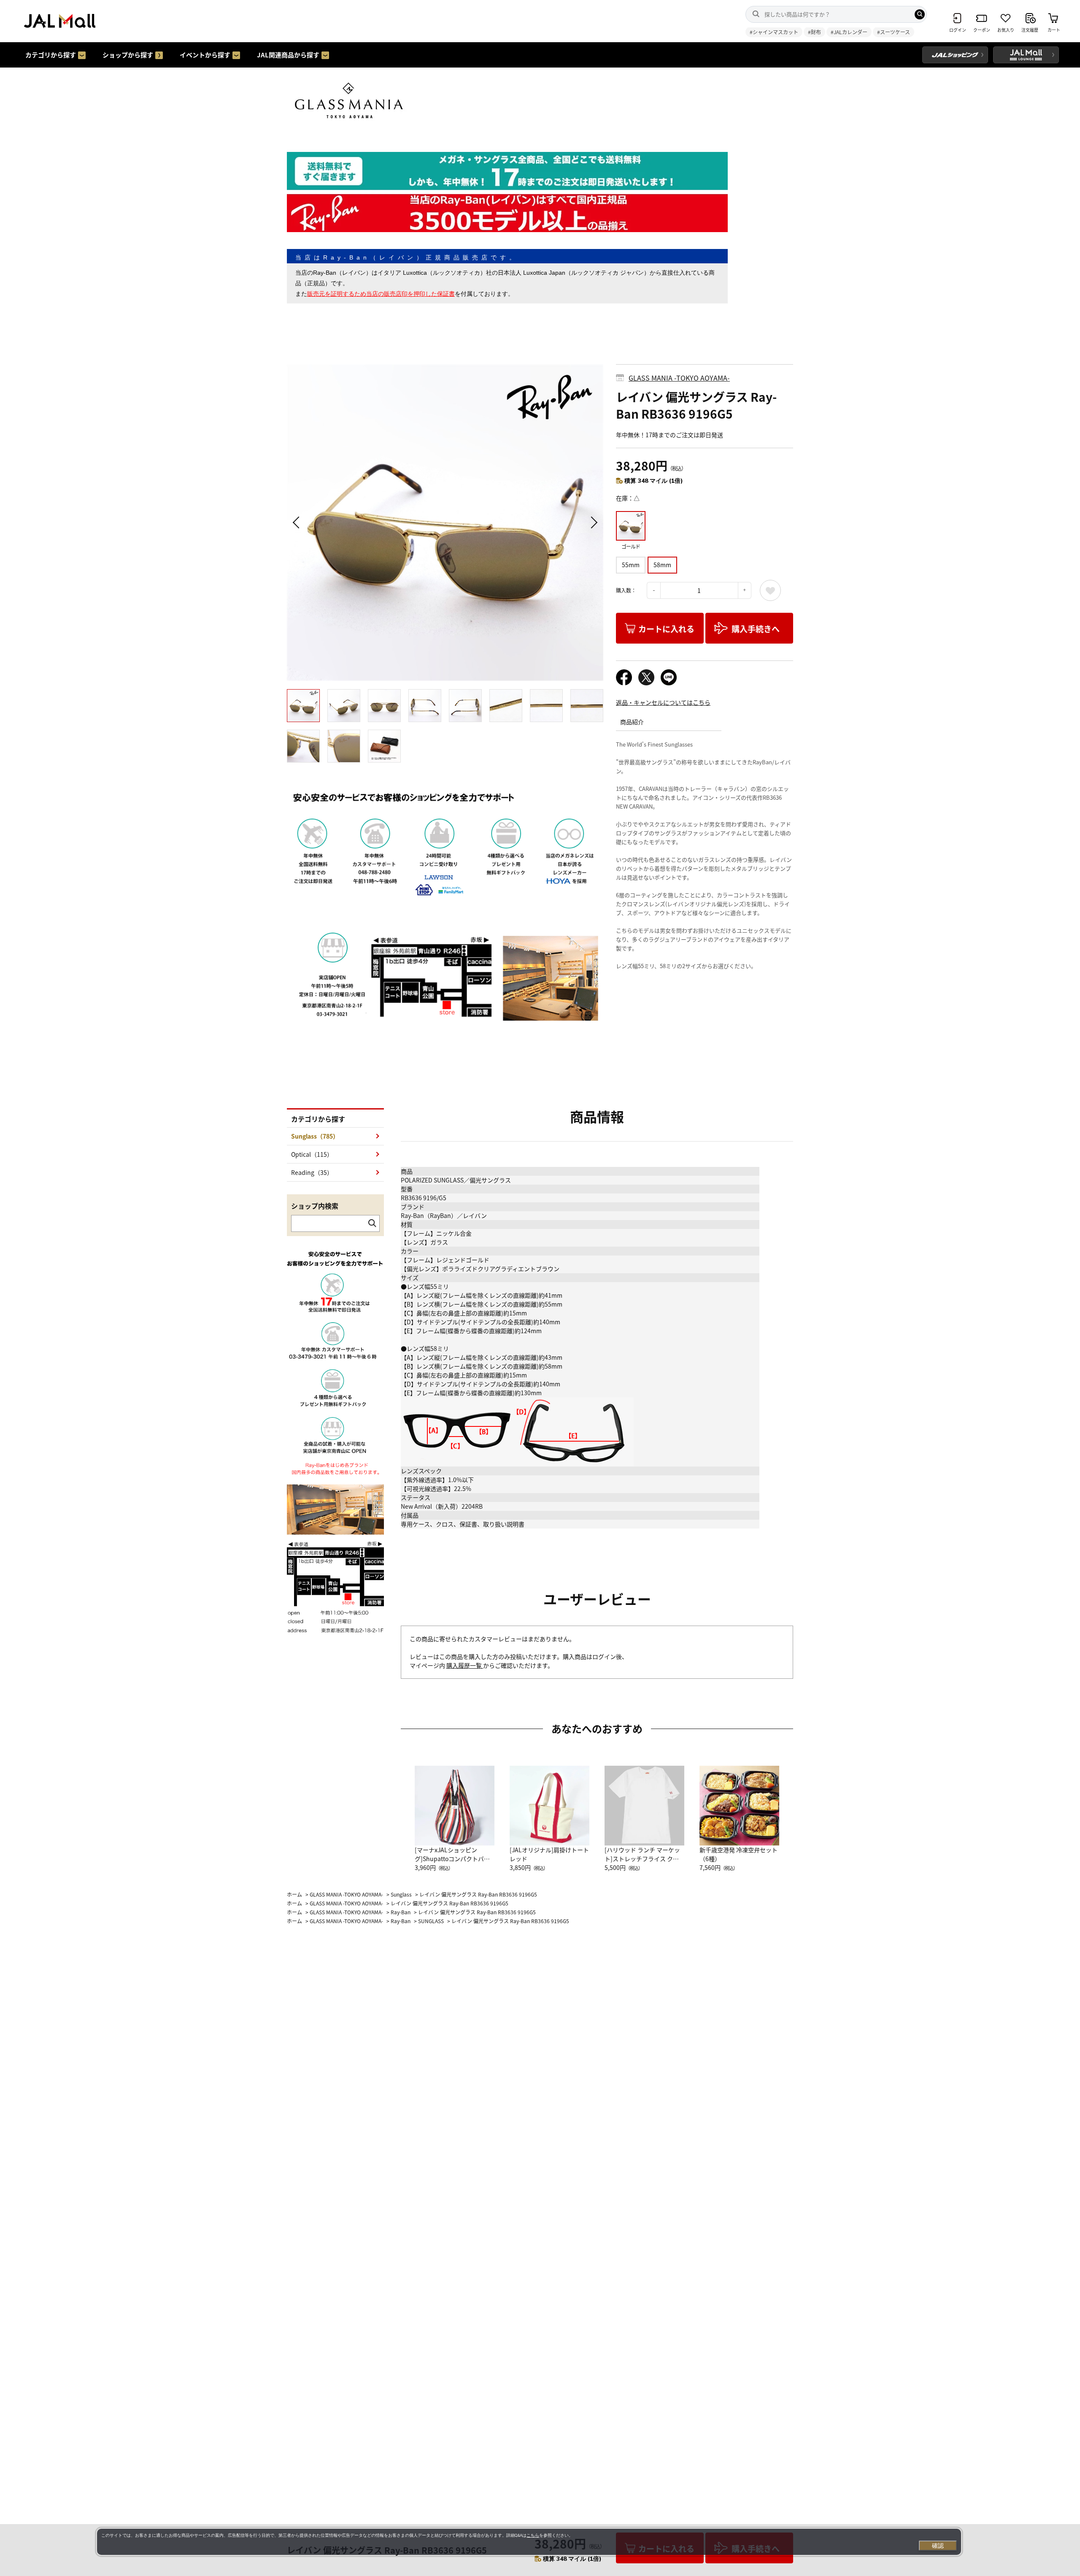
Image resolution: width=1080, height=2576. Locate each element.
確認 (938, 2546)
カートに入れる (666, 629)
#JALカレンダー (849, 32)
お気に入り (770, 590)
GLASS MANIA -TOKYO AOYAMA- (679, 378)
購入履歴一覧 (465, 1665)
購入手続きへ (756, 629)
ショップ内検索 (315, 1206)
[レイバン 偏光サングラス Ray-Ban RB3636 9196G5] (445, 522)
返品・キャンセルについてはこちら (663, 702)
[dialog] (529, 2542)
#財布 (814, 32)
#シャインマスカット (774, 32)
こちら (533, 2535)
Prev (297, 522)
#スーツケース (894, 32)
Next (593, 522)
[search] (920, 14)
